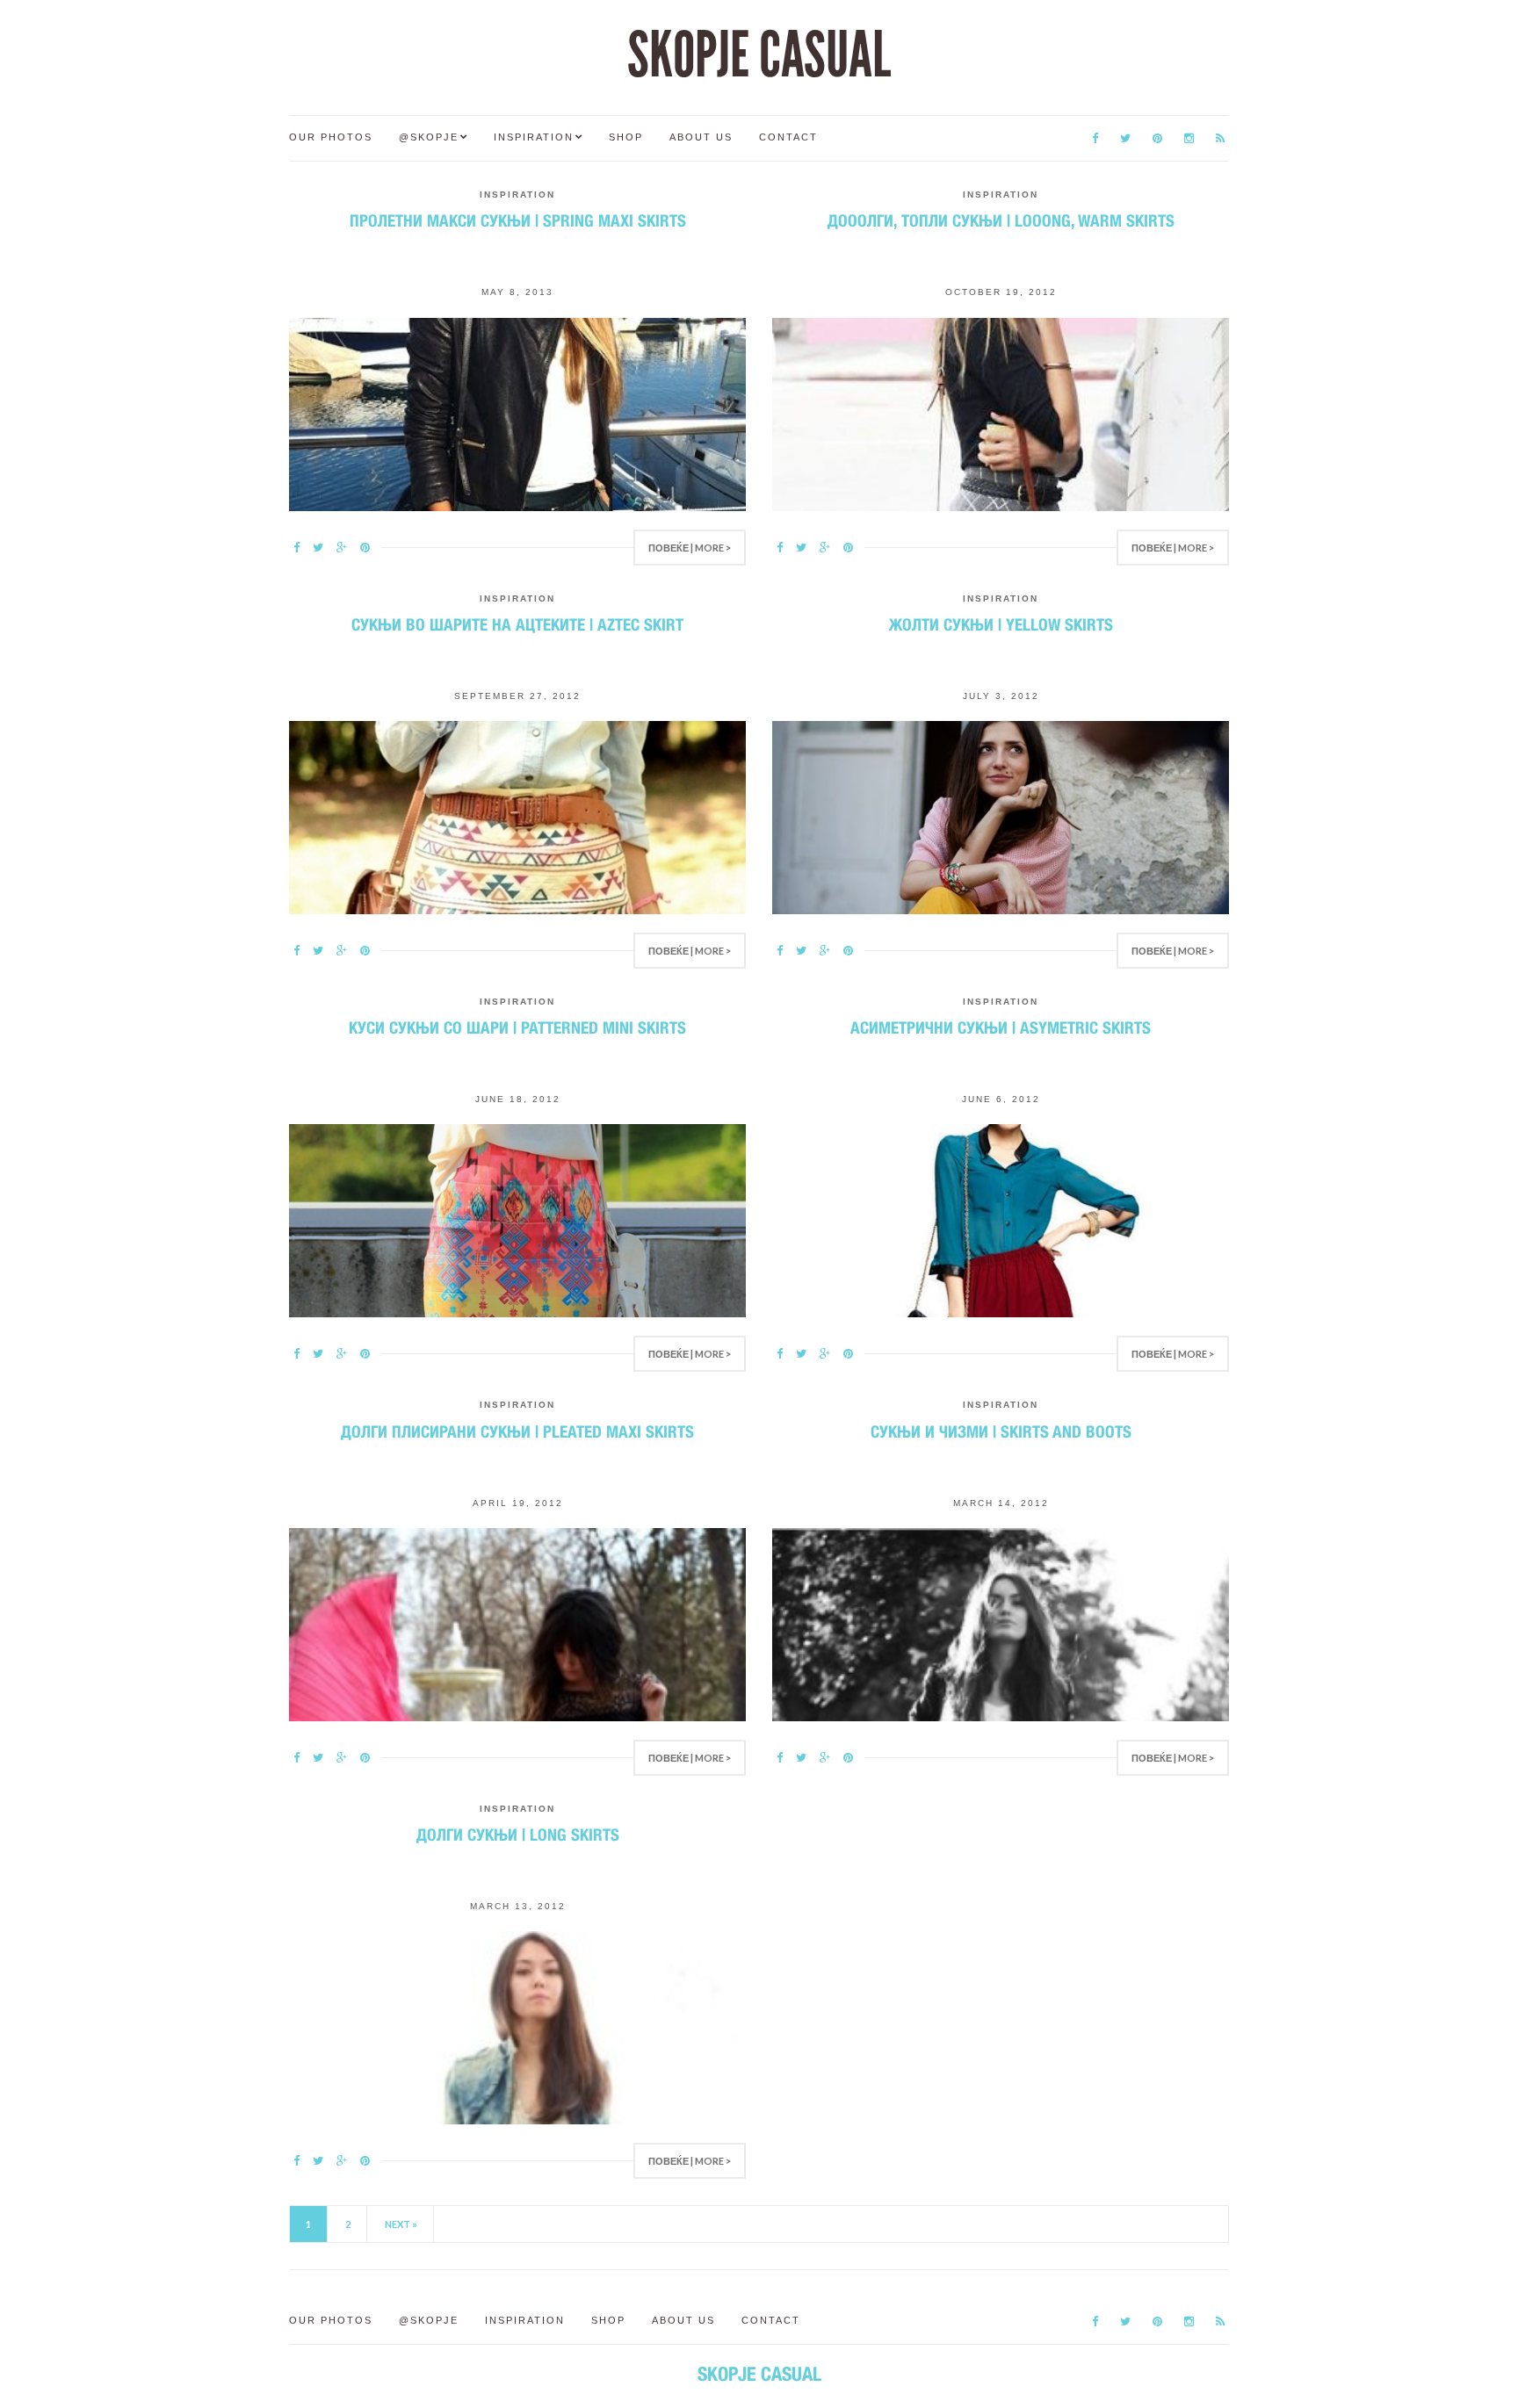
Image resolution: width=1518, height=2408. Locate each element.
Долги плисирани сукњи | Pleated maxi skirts (517, 1431)
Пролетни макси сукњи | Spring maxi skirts (518, 220)
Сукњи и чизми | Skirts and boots (1001, 1431)
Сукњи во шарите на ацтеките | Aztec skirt (517, 624)
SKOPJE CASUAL (759, 55)
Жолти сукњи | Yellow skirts (1001, 624)
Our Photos (331, 137)
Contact (788, 137)
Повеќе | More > (690, 548)
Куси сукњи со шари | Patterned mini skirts (517, 1027)
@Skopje (429, 137)
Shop (626, 137)
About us (701, 137)
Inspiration (534, 137)
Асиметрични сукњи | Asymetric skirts (1001, 1027)
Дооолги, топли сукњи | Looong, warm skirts (1001, 220)
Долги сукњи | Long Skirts (518, 1835)
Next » (401, 2224)
